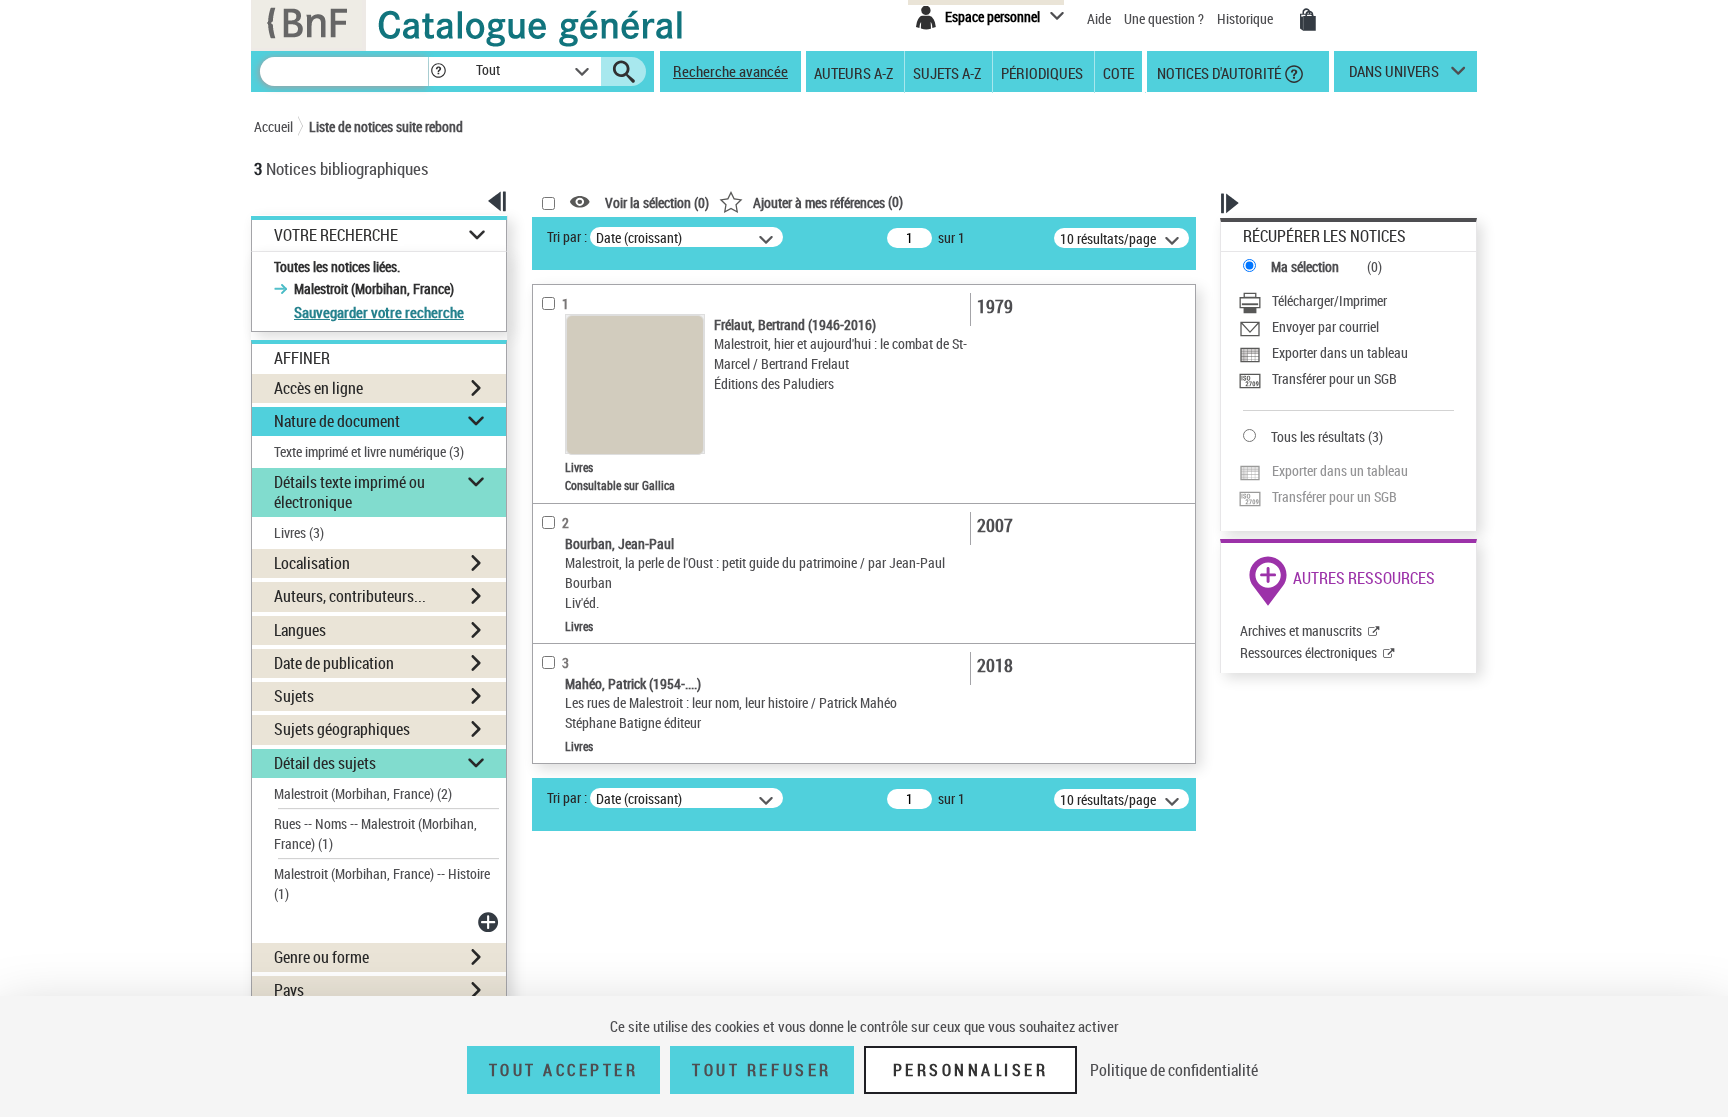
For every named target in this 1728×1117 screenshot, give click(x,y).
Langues (300, 630)
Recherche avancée (730, 71)
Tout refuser (761, 1070)
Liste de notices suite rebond (386, 126)
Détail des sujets (325, 763)
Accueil (273, 126)
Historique (1246, 18)
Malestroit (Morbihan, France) (363, 793)
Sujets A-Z (947, 72)
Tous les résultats (1318, 436)
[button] (438, 71)
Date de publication (334, 663)
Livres (299, 532)
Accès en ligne (318, 388)
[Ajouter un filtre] (490, 922)
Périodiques (1042, 72)
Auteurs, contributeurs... (350, 596)
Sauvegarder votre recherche (379, 312)
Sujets (294, 696)
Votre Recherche (336, 235)
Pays (289, 990)
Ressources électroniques (1308, 652)
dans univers (1394, 76)
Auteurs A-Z (853, 72)
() (828, 201)
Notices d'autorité (1217, 72)
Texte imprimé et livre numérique (369, 451)
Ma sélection (1305, 266)
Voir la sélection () (657, 202)
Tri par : (567, 236)
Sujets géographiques (342, 729)
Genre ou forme (321, 957)
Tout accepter (564, 1070)
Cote (1118, 72)
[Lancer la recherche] (624, 72)
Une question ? (1165, 18)
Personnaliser (971, 1070)
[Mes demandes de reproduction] (1308, 20)
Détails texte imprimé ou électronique (349, 491)
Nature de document (337, 421)
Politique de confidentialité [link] (1174, 1070)
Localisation (312, 563)
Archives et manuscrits (1301, 630)
